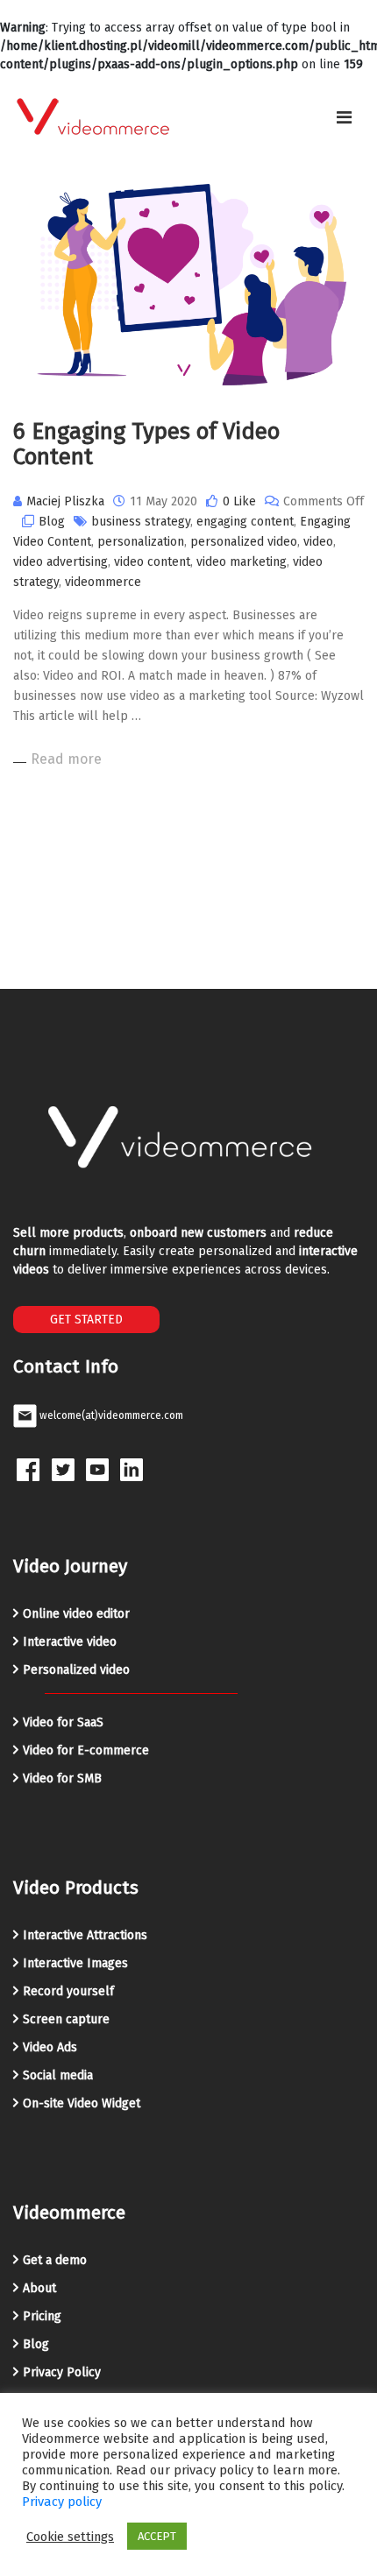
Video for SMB (62, 1778)
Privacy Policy (62, 2372)
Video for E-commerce (86, 1750)
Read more (66, 759)
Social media (58, 2075)
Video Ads (50, 2047)
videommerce (103, 582)
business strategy (141, 522)
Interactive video (70, 1642)
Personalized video (76, 1670)
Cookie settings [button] (70, 2537)
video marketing (242, 562)
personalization (141, 542)
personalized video (244, 542)
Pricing (42, 2316)
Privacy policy (62, 2502)
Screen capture (66, 2019)
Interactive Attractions (85, 1935)
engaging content (245, 522)
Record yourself (68, 1991)
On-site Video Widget (82, 2103)
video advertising (60, 562)
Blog (52, 522)
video (318, 542)
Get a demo (55, 2260)
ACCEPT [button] (157, 2536)
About (39, 2288)
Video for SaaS (63, 1722)
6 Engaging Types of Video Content (146, 444)
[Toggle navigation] (344, 117)
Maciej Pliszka (65, 501)
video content (152, 562)
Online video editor (76, 1614)
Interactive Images (75, 1963)
